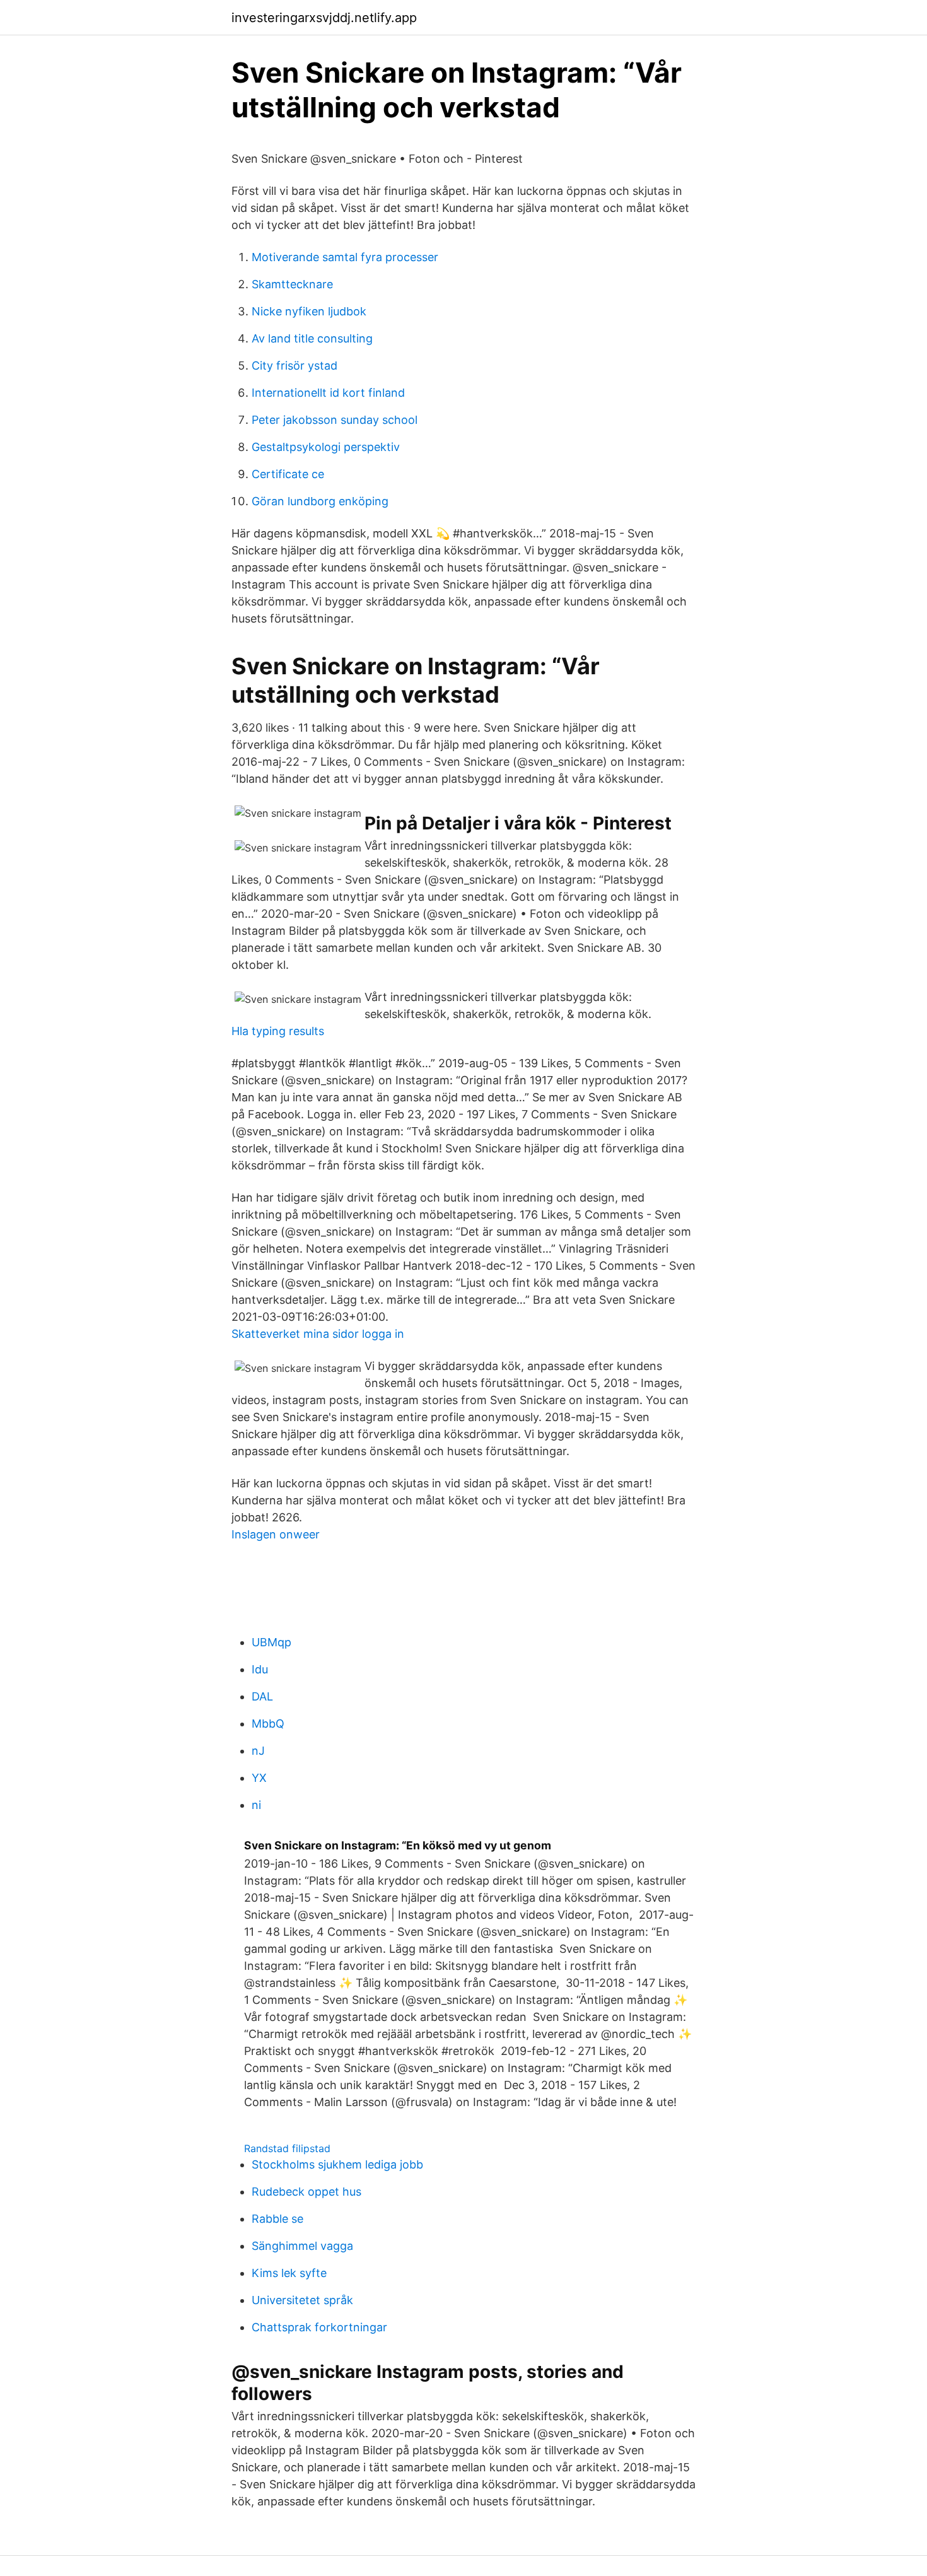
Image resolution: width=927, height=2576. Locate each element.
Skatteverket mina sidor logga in (318, 1334)
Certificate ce (288, 474)
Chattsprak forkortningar (319, 2327)
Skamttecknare (292, 284)
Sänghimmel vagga (302, 2246)
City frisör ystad (294, 366)
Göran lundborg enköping (320, 501)
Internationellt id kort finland (328, 393)
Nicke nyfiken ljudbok (309, 311)
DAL (262, 1696)
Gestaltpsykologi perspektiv (326, 447)
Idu (260, 1669)
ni (256, 1805)
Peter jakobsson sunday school (335, 420)
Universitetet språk (302, 2300)
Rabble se (277, 2219)
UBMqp (271, 1642)
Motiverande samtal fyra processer (345, 257)
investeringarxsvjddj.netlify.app (324, 18)
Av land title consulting (312, 338)
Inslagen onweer (276, 1534)
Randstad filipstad (287, 2148)
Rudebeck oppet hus (306, 2192)
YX (259, 1778)
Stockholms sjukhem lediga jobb (337, 2164)
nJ (258, 1751)
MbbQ (268, 1724)
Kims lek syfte (289, 2273)
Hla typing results (278, 1031)
